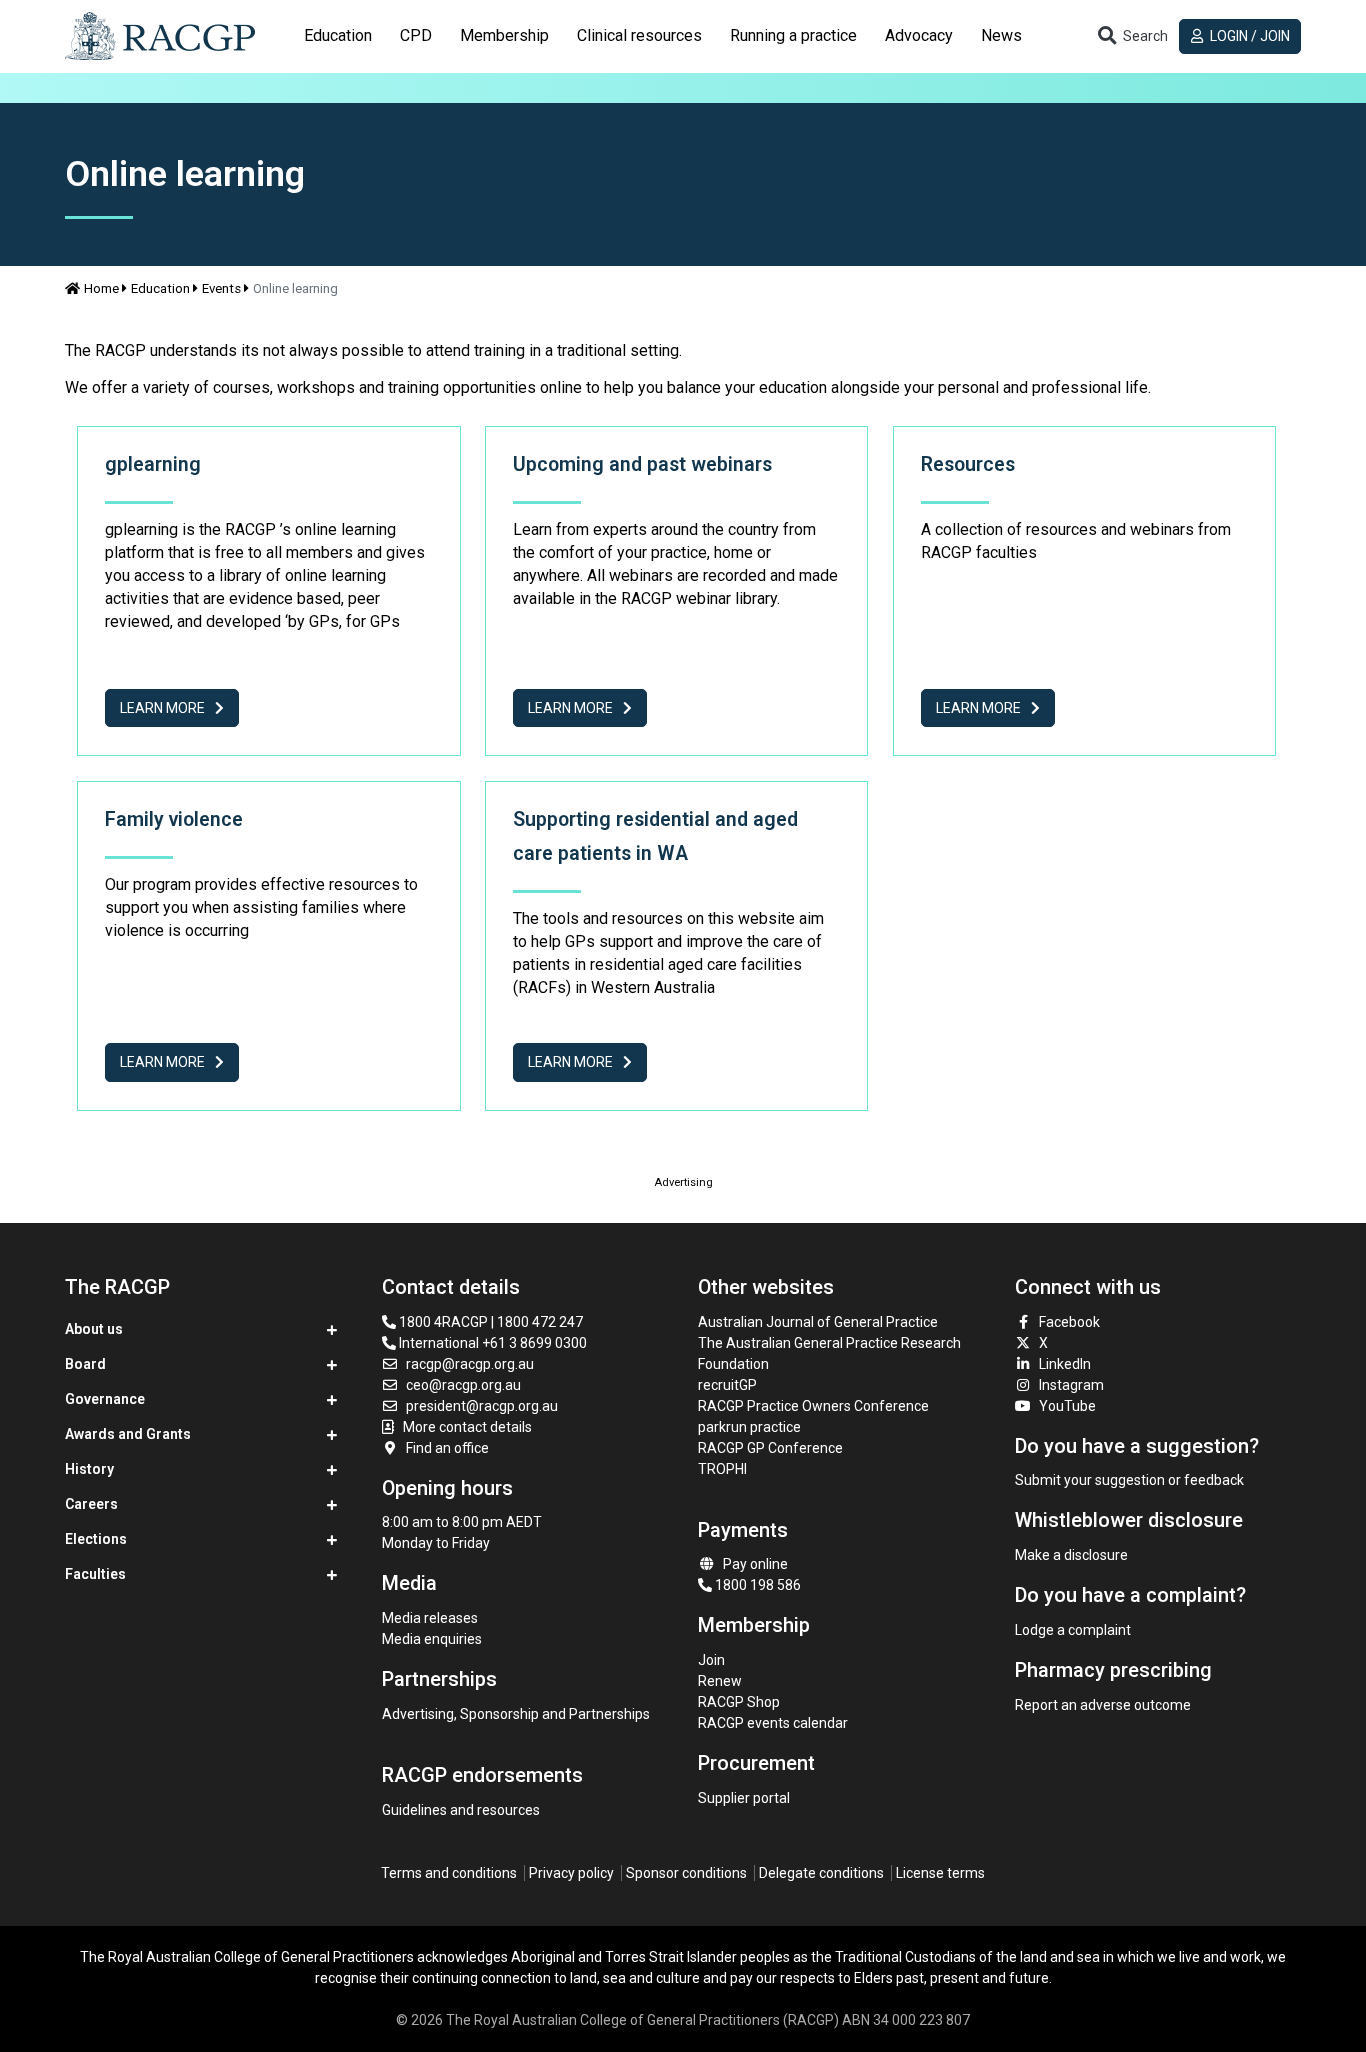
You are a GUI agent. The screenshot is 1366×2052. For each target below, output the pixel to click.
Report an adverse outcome (1103, 1705)
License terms (940, 1873)
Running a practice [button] (793, 35)
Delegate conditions (821, 1873)
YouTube (1067, 1406)
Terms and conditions (449, 1873)
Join (711, 1660)
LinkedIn (1065, 1364)
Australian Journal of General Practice (818, 1322)
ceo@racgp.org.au (463, 1385)
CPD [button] (416, 35)
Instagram (1071, 1385)
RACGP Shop (739, 1702)
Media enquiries (432, 1639)
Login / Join (1248, 36)
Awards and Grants (128, 1434)
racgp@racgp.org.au (470, 1364)
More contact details (467, 1427)
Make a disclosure (1071, 1555)
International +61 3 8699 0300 (491, 1343)
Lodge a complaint (1073, 1630)
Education (160, 288)
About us (94, 1329)
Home (101, 288)
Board (85, 1364)
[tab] (338, 36)
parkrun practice (749, 1427)
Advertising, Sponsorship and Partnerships (516, 1714)
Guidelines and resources (461, 1810)
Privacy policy (571, 1873)
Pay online (755, 1564)
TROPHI (722, 1469)
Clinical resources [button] (639, 35)
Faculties (95, 1574)
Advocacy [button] (919, 35)
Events (221, 288)
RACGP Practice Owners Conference (813, 1406)
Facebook (1069, 1322)
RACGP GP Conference (770, 1448)
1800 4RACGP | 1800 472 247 (489, 1322)
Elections (96, 1539)
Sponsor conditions (686, 1873)
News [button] (1001, 35)
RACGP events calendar (773, 1723)
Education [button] (338, 35)
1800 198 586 (756, 1585)
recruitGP (727, 1385)
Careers (91, 1504)
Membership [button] (504, 35)
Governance (105, 1399)
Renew (720, 1681)
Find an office (447, 1448)
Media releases (430, 1618)
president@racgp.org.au (482, 1406)
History (89, 1469)
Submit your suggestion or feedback (1129, 1480)
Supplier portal (744, 1798)
